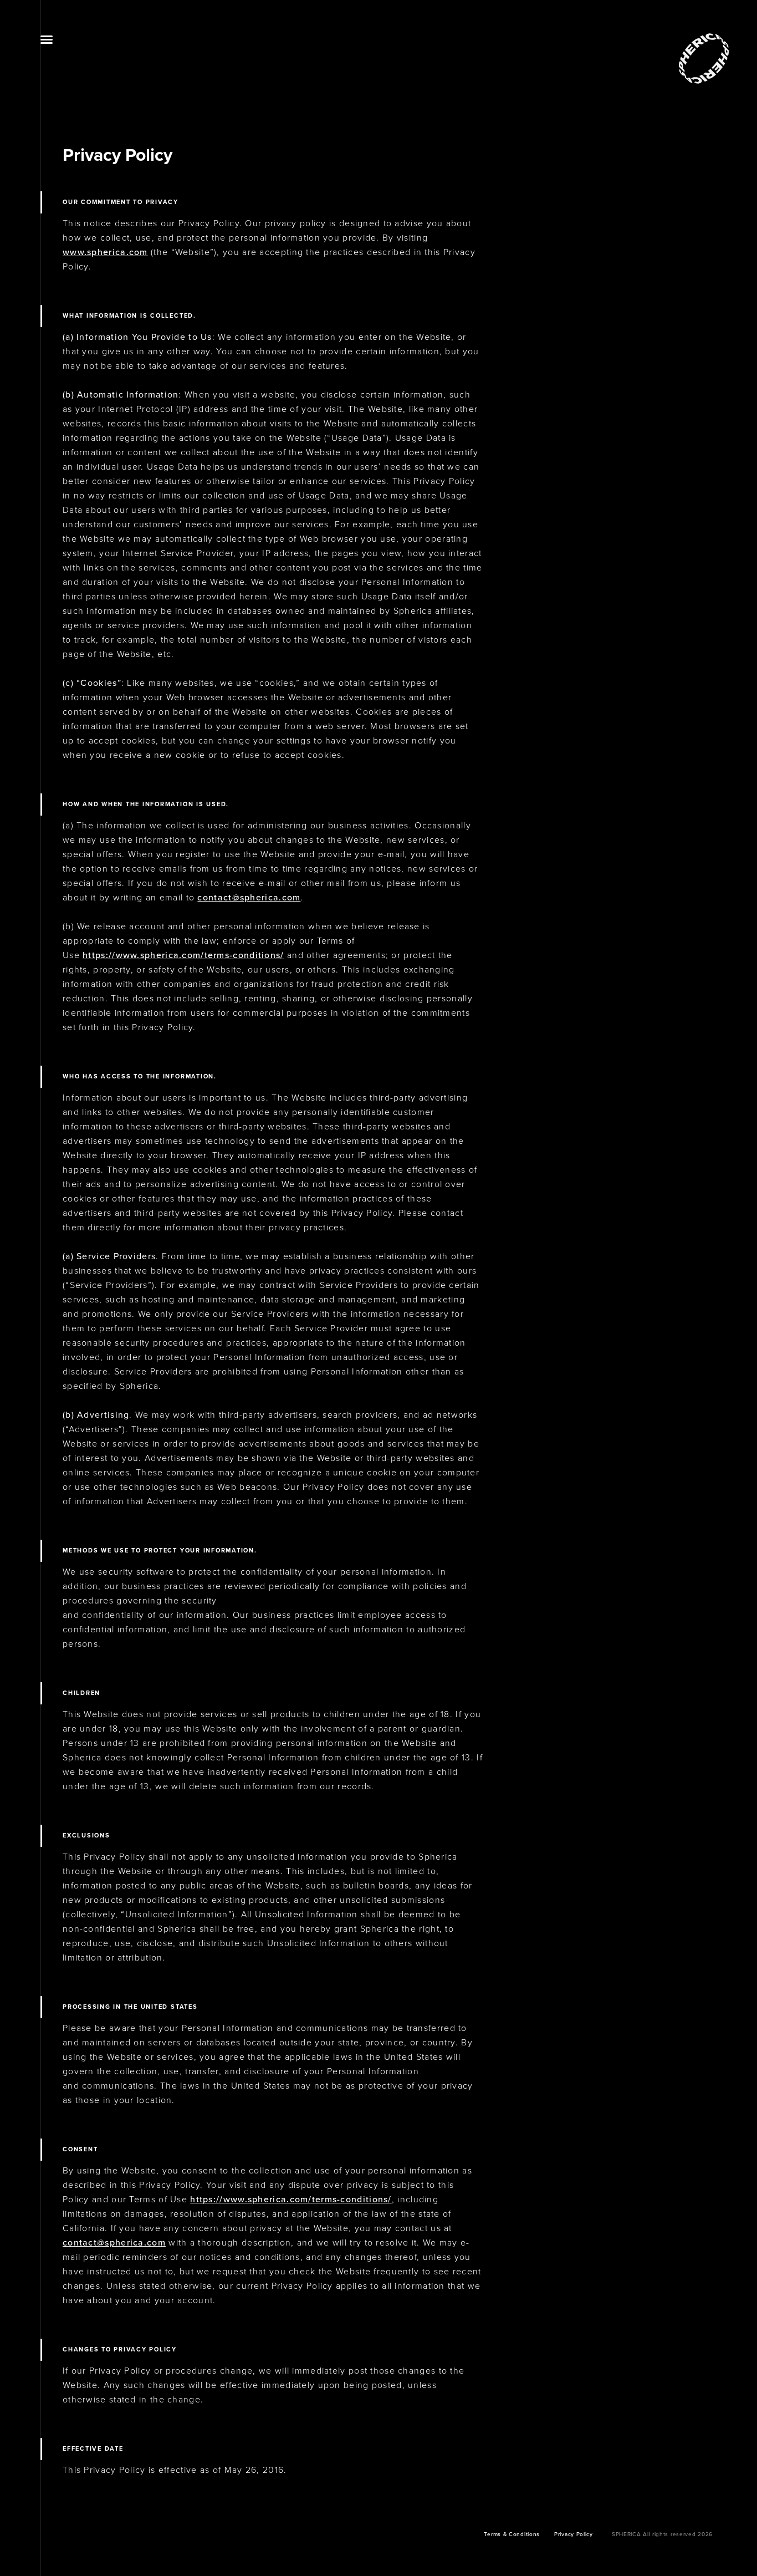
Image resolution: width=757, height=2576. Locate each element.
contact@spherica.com (249, 898)
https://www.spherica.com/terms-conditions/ (183, 955)
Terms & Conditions (512, 2534)
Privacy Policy (574, 2534)
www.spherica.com (105, 252)
